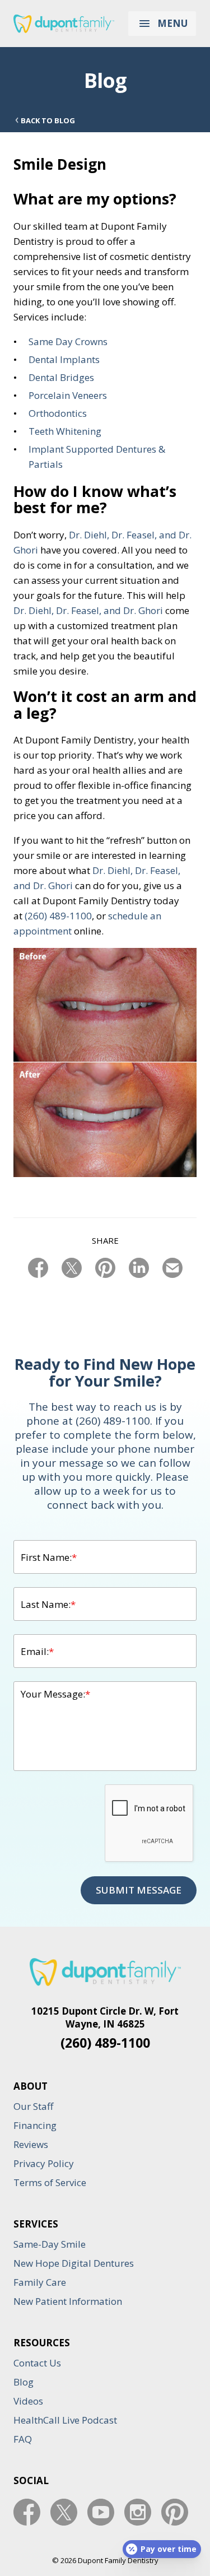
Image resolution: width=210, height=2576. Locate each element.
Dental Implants (64, 359)
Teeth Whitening (65, 431)
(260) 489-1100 (58, 916)
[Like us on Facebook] (27, 2512)
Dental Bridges (61, 377)
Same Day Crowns (68, 341)
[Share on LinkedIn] (139, 1268)
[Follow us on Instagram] (138, 2512)
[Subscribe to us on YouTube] (101, 2512)
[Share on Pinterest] (105, 1268)
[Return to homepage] (64, 24)
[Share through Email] (172, 1268)
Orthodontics (58, 413)
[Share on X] (72, 1268)
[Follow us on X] (64, 2512)
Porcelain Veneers (68, 395)
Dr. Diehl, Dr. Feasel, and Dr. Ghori (88, 610)
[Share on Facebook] (38, 1268)
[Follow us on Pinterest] (175, 2512)
